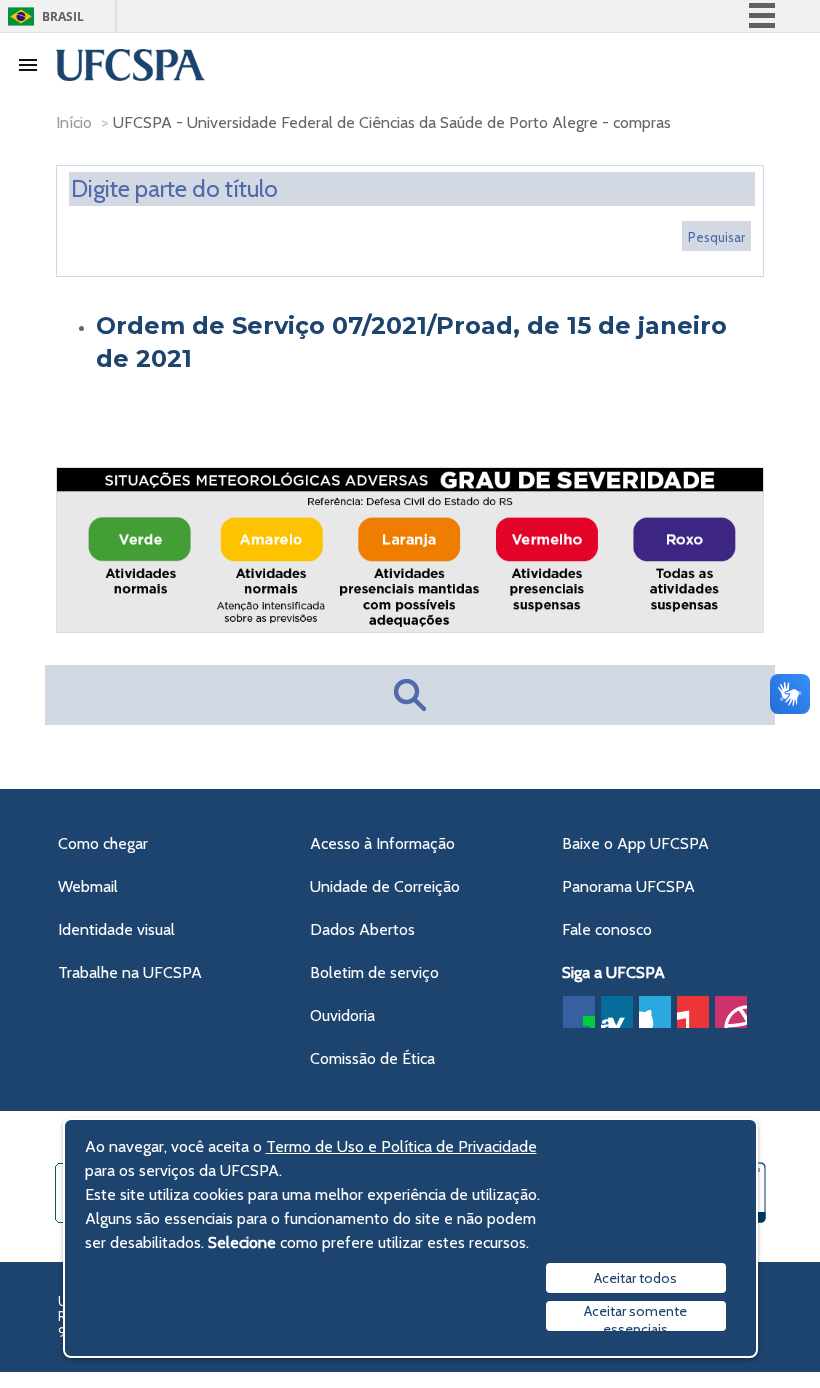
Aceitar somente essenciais (635, 1316)
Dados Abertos (362, 929)
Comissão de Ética (372, 1058)
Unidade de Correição (385, 886)
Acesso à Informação (382, 843)
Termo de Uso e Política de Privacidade (401, 1146)
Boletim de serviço (374, 972)
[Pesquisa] (716, 236)
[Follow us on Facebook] (579, 1012)
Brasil (63, 16)
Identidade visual (116, 929)
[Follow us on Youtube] (693, 1012)
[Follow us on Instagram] (731, 1012)
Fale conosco (607, 929)
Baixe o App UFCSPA (635, 843)
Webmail (88, 886)
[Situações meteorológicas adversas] (410, 626)
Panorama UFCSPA (628, 886)
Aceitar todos (635, 1278)
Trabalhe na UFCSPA (130, 972)
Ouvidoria (342, 1015)
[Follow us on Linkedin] (617, 1012)
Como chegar (103, 843)
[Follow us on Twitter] (655, 1012)
